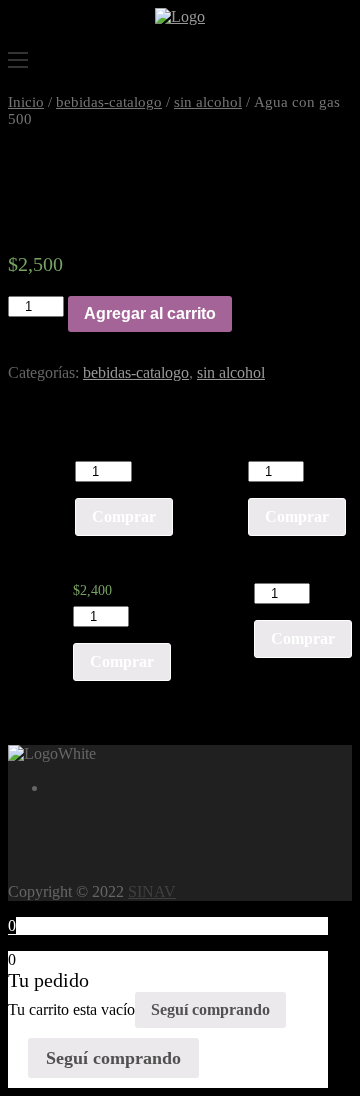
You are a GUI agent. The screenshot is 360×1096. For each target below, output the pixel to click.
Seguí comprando (210, 1009)
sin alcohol (208, 102)
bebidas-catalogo (109, 102)
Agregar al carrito (150, 313)
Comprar (124, 516)
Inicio (26, 102)
